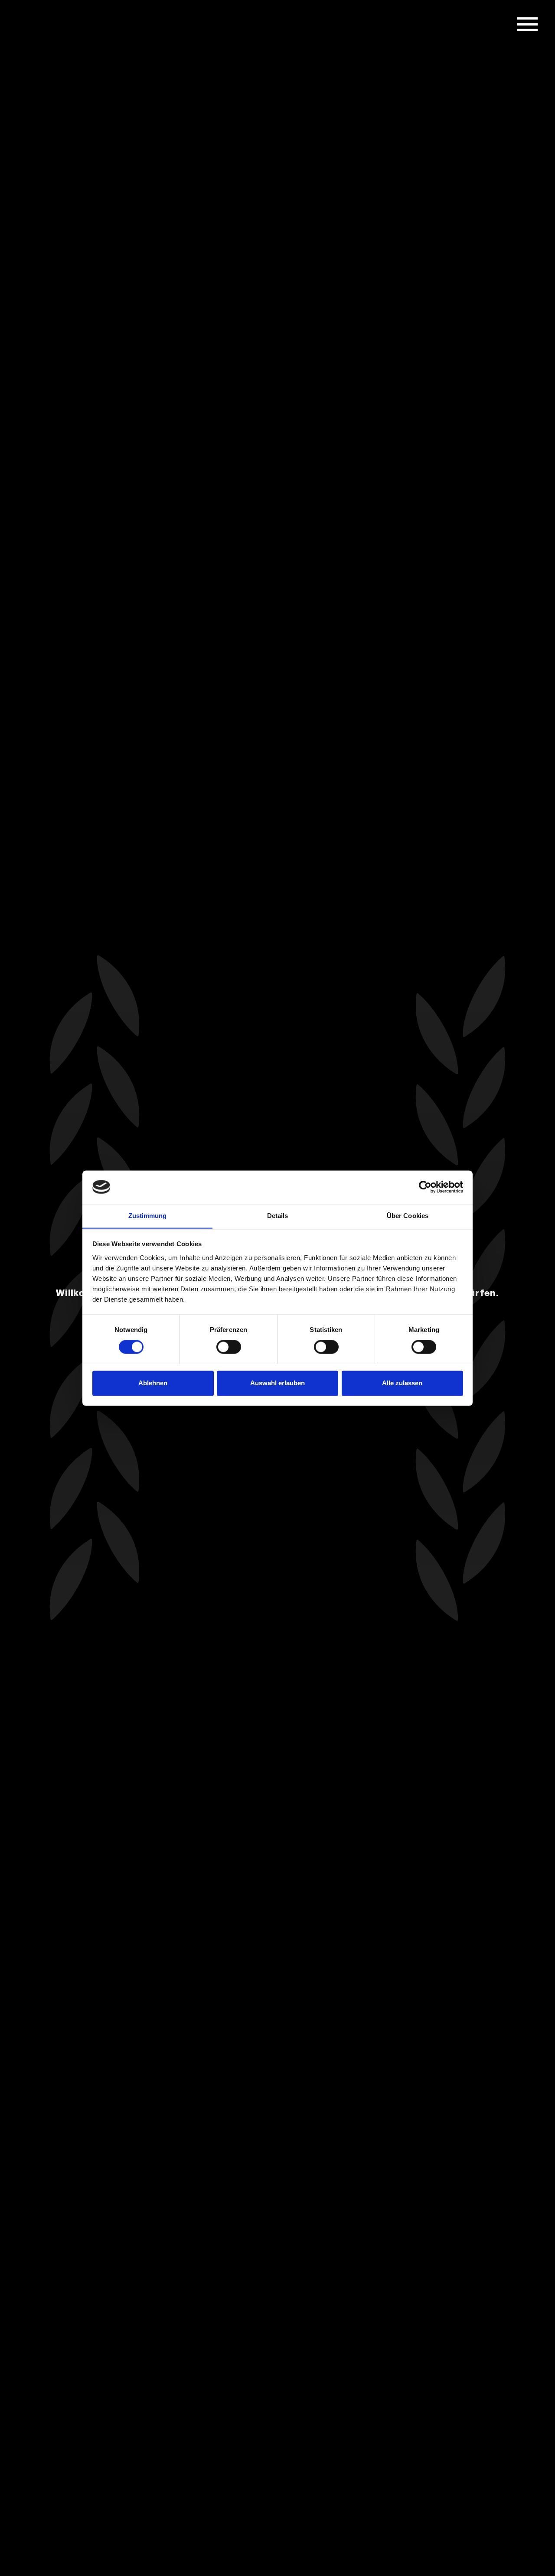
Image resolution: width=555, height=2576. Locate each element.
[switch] (229, 1347)
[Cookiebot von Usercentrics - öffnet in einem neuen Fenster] (425, 1187)
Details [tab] (278, 1216)
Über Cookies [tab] (408, 1216)
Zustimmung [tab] (148, 1216)
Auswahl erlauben (277, 1383)
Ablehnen (153, 1383)
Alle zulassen (402, 1383)
